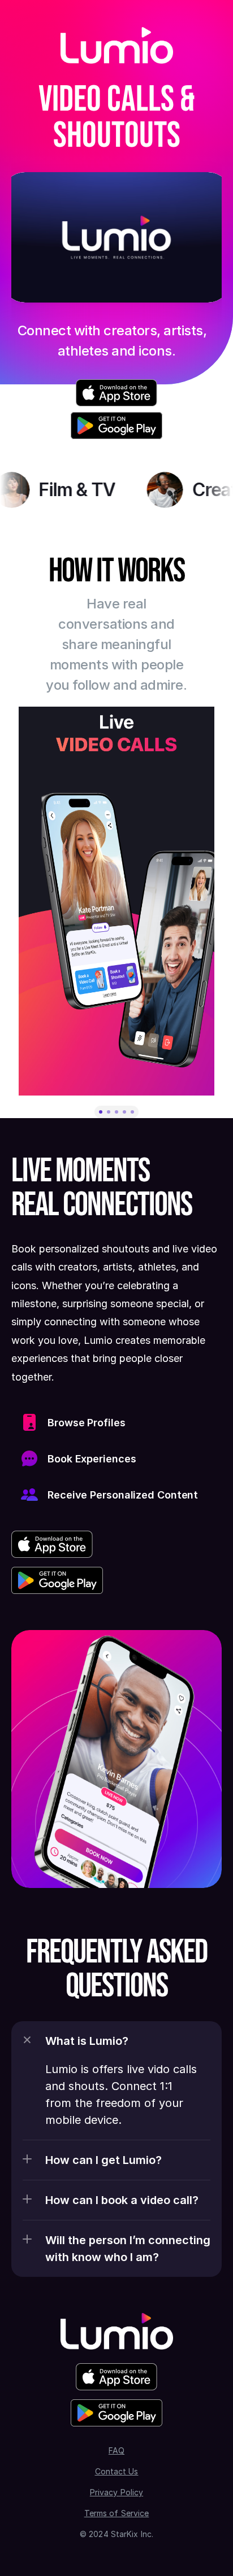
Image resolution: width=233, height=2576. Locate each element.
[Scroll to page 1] (100, 1112)
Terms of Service (117, 2513)
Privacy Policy (116, 2492)
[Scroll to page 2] (109, 1112)
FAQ (116, 2450)
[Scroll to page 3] (116, 1112)
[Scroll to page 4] (124, 1112)
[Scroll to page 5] (133, 1112)
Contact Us (117, 2471)
